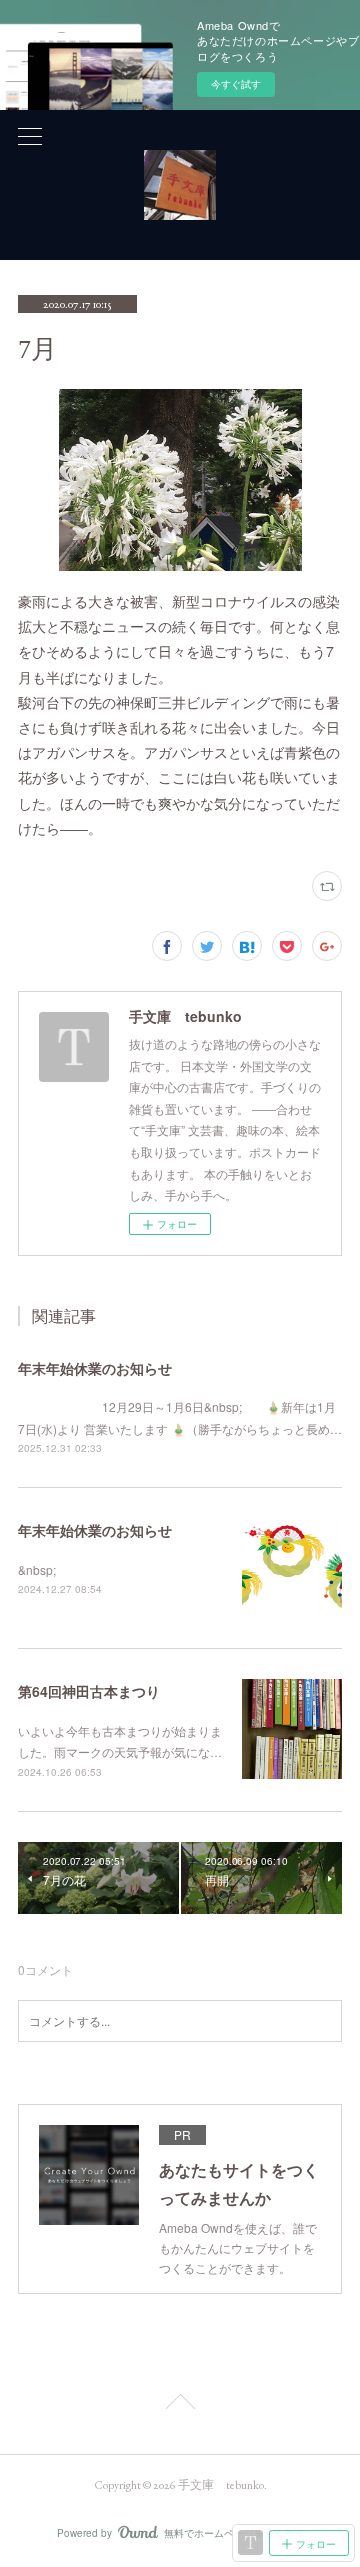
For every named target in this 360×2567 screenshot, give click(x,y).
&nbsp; (37, 1569)
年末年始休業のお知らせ (95, 1368)
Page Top (180, 2405)
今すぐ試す (236, 84)
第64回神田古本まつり (89, 1691)
